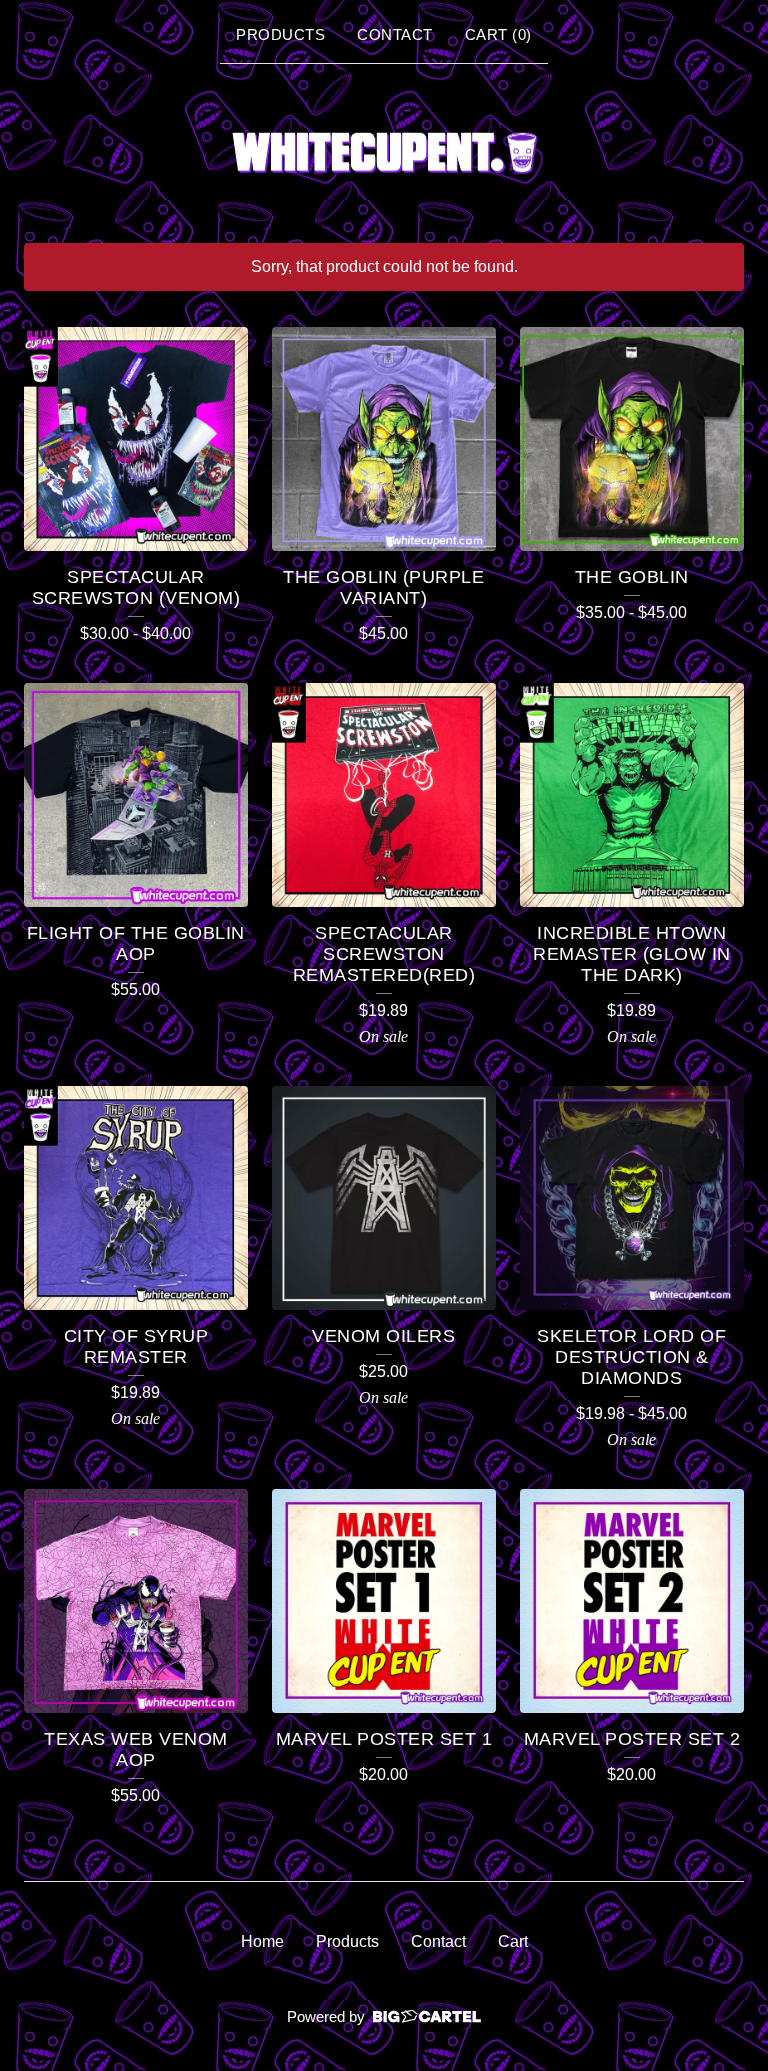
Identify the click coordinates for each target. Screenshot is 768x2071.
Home (262, 1941)
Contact (395, 34)
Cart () (498, 34)
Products (280, 34)
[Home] (384, 150)
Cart (513, 1941)
